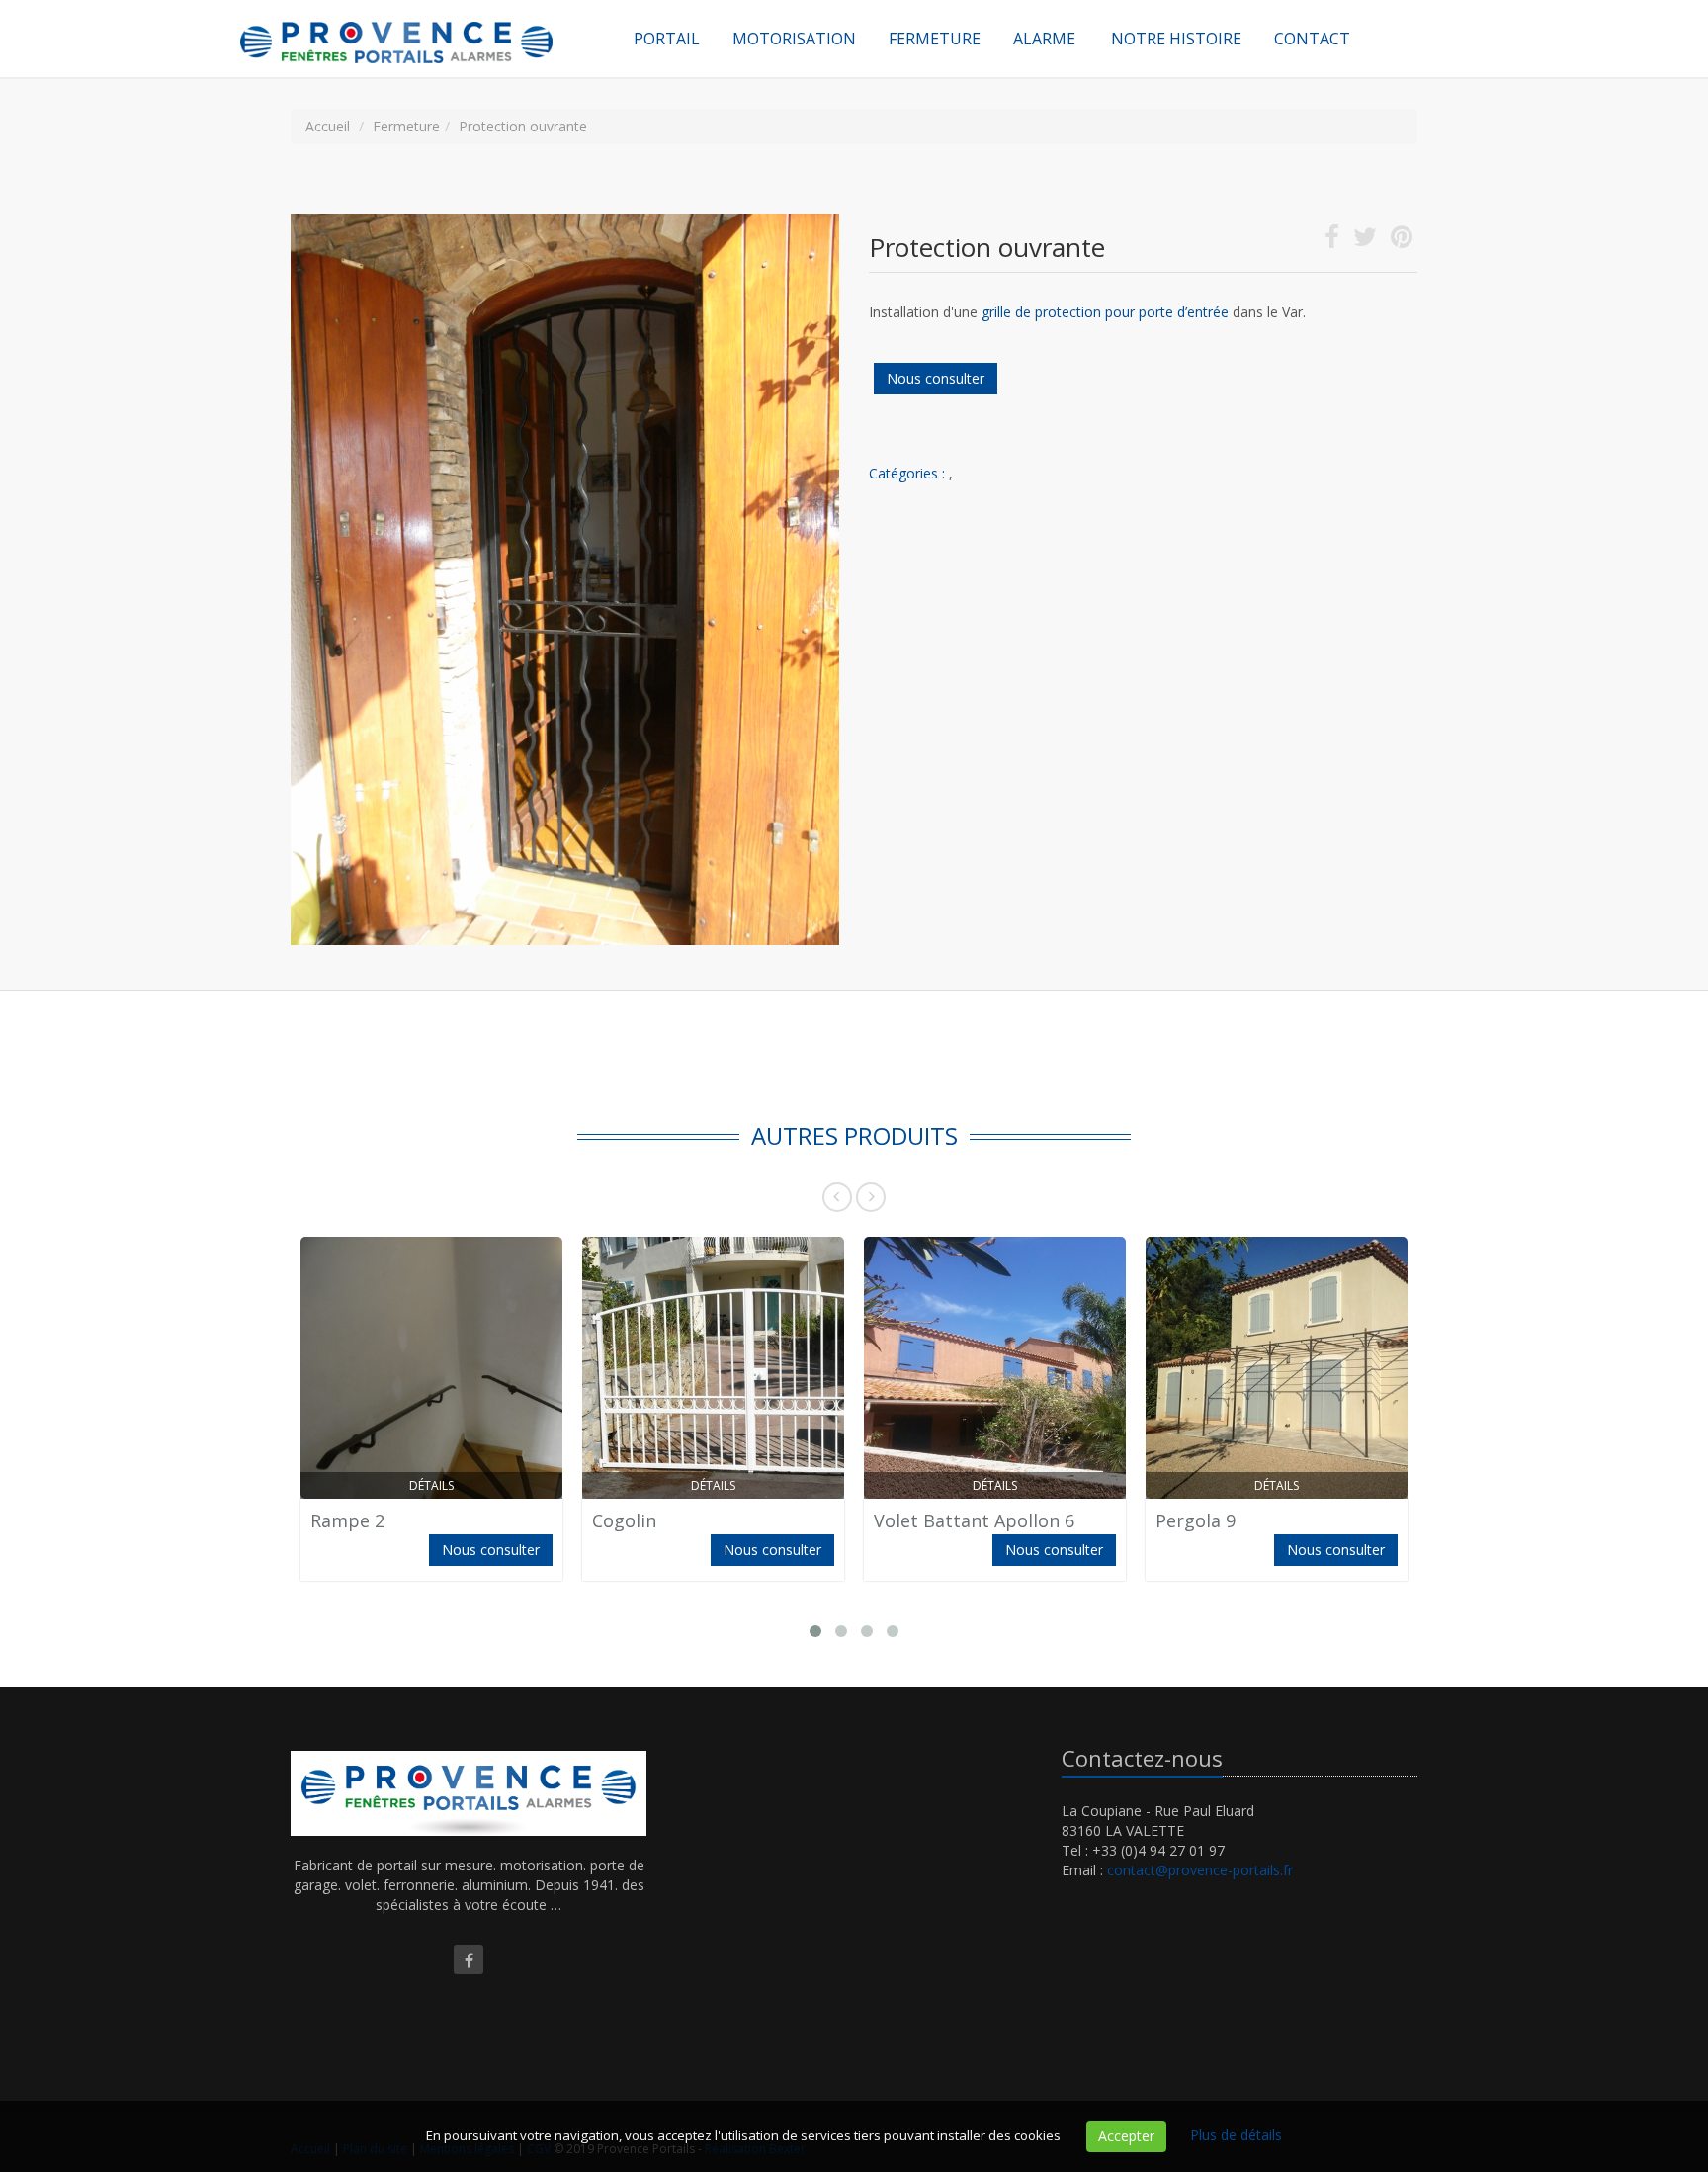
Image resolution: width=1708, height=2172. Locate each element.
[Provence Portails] (419, 25)
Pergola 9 (1196, 1520)
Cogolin (624, 1520)
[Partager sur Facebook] (1332, 241)
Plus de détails (1236, 2135)
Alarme (1044, 39)
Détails (431, 1485)
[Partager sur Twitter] (1365, 241)
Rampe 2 (347, 1520)
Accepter (1126, 2136)
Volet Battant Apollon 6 (974, 1520)
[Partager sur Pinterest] (1402, 241)
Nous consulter (936, 378)
